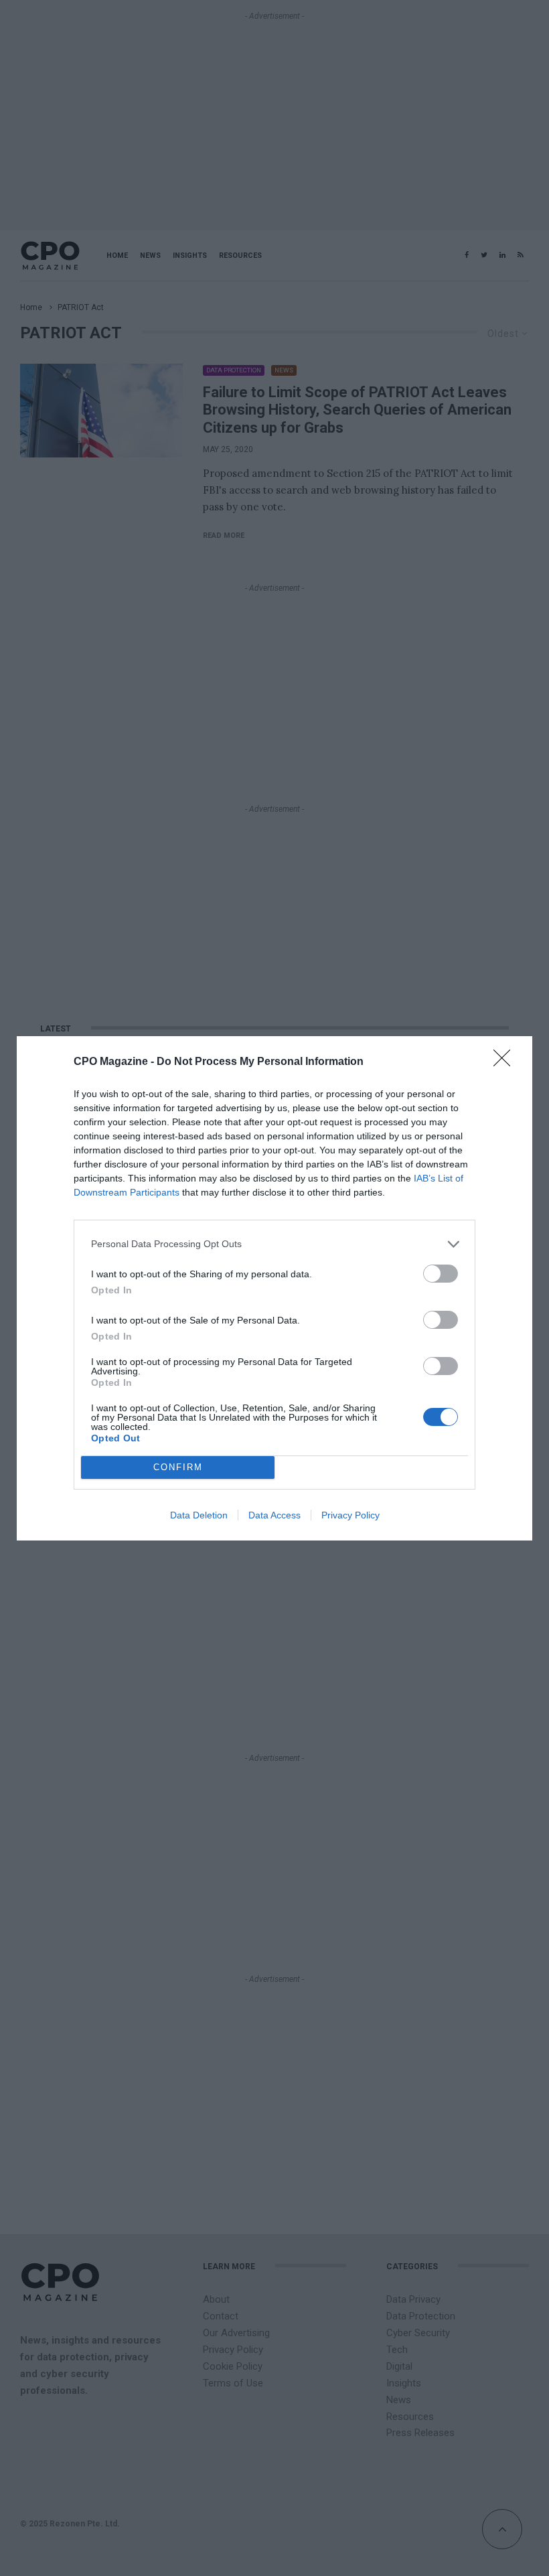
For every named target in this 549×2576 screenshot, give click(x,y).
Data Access (274, 1515)
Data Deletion (199, 1515)
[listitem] (274, 1244)
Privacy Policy (350, 1515)
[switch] (441, 1274)
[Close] (506, 1062)
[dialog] (274, 1288)
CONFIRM (178, 1467)
